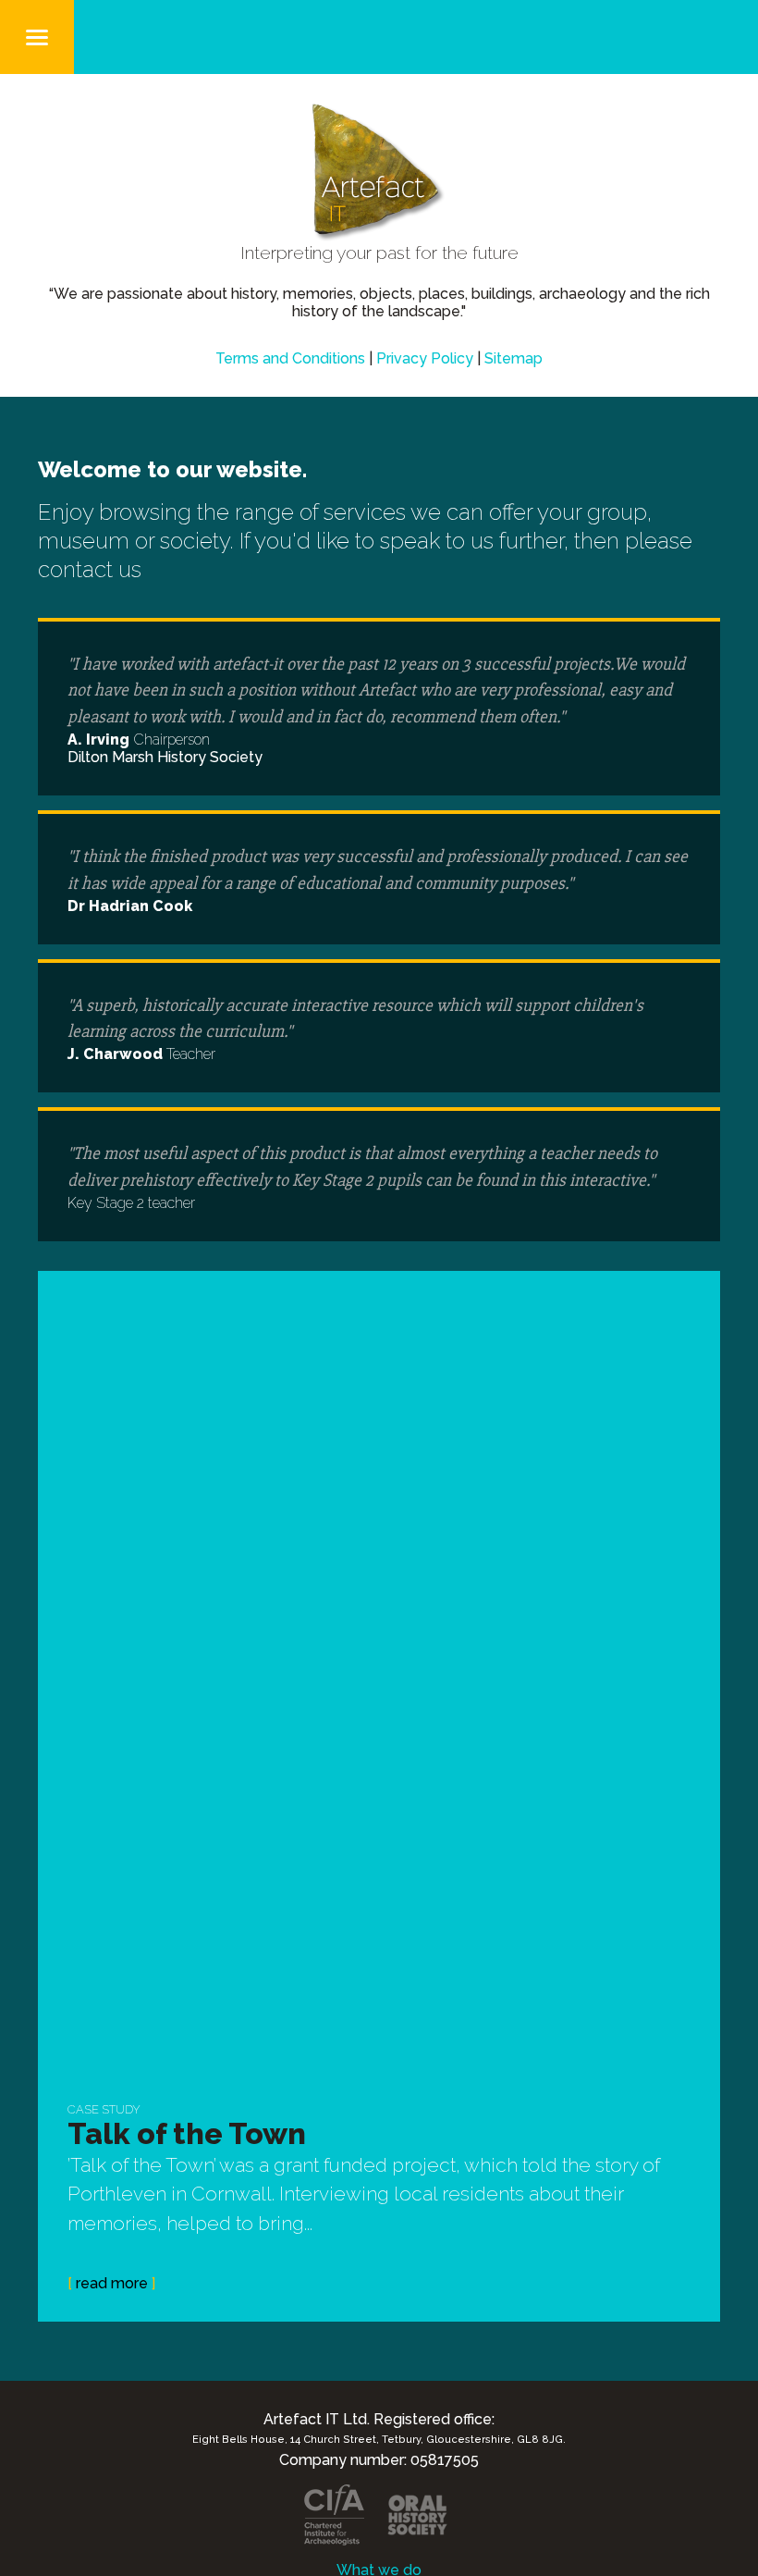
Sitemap (513, 358)
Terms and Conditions (290, 358)
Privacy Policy (425, 358)
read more (112, 2283)
